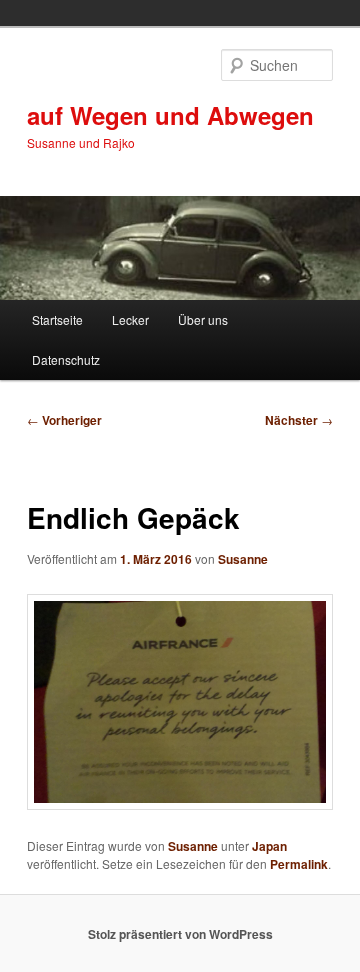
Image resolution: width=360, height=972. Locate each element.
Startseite (57, 319)
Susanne (243, 559)
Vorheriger (64, 420)
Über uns (203, 319)
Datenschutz (66, 359)
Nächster (299, 420)
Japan (269, 846)
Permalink (299, 864)
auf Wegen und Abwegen (170, 115)
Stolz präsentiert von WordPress (180, 934)
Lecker (130, 319)
